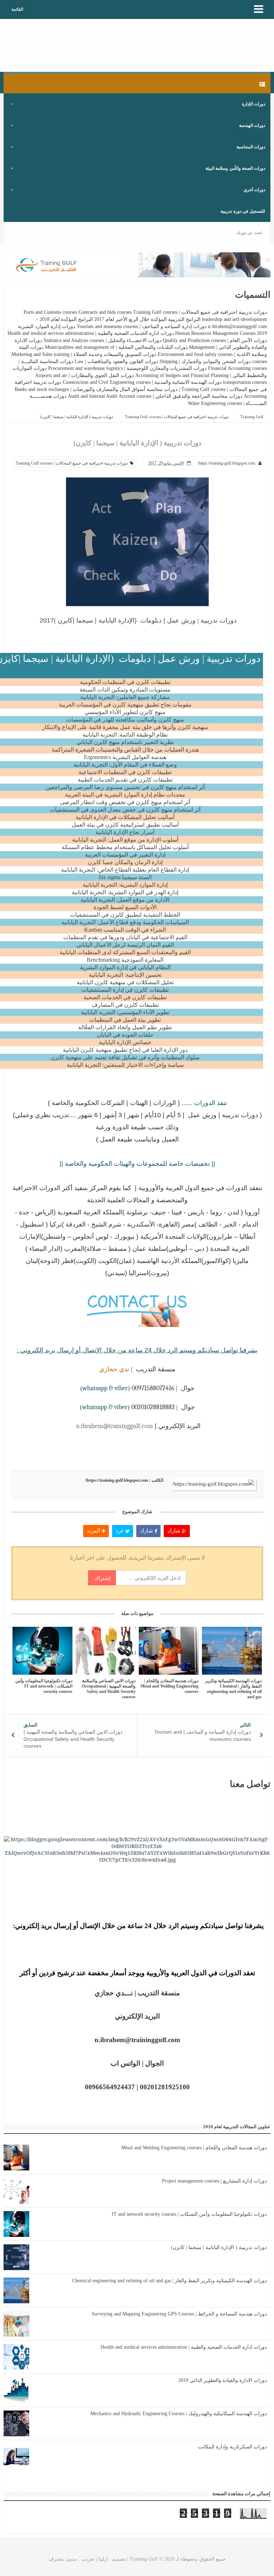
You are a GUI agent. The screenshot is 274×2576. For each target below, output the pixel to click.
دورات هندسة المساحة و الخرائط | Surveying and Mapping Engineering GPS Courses (179, 2314)
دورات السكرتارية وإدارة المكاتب (232, 2447)
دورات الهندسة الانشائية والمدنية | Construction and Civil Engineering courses (142, 382)
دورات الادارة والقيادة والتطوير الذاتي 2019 (223, 2380)
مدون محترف (63, 2559)
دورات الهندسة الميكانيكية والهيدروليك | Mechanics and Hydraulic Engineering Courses (179, 2414)
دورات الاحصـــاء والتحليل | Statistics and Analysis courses (102, 340)
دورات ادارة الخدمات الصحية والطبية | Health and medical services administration (91, 333)
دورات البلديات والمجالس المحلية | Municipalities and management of (116, 347)
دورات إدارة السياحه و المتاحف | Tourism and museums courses (142, 326)
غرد (120, 1531)
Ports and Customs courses (50, 312)
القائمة (17, 9)
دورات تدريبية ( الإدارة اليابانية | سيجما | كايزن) (219, 2247)
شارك (175, 1531)
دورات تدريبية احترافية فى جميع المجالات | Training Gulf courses (200, 312)
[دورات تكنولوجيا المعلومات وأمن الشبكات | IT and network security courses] (43, 1651)
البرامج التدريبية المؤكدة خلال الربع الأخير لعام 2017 (147, 319)
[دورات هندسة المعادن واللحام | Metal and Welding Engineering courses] (169, 1651)
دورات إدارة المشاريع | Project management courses (214, 2181)
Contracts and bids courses (105, 312)
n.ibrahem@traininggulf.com (115, 1426)
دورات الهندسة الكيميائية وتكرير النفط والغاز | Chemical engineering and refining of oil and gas (233, 1689)
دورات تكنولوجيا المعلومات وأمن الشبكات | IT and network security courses (44, 1686)
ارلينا (103, 2559)
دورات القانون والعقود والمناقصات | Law (116, 361)
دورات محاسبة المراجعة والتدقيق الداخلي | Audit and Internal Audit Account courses (155, 396)
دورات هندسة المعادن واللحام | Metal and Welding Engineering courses (169, 1686)
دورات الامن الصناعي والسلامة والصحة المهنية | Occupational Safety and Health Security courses (109, 1689)
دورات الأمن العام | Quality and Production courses (215, 340)
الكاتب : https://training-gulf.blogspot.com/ (124, 1480)
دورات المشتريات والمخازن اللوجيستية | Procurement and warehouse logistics (127, 368)
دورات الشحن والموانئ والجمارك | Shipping (205, 361)
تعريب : (72, 2559)
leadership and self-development (234, 319)
